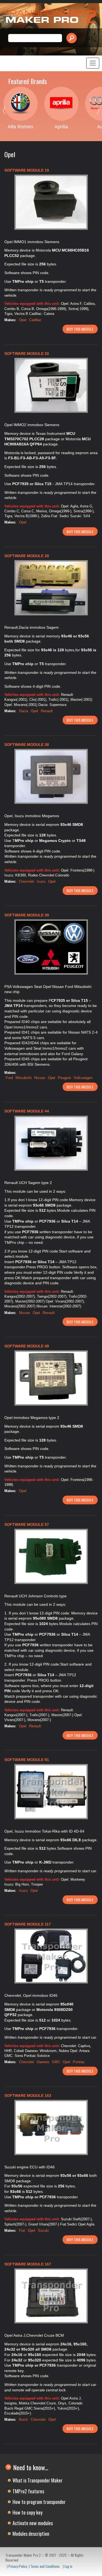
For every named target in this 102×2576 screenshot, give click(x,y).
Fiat (22, 2231)
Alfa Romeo (20, 127)
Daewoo (43, 2062)
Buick (24, 2420)
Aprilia (61, 127)
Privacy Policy (18, 2566)
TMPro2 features (28, 2491)
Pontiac (79, 2062)
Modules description (31, 2534)
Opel (23, 320)
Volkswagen (83, 1078)
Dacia (24, 711)
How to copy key (27, 2512)
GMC (56, 2062)
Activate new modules (33, 2523)
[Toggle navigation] (93, 63)
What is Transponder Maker (38, 2480)
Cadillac (35, 320)
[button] (51, 202)
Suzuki (43, 2231)
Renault (47, 711)
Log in (68, 2566)
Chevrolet (27, 881)
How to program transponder (39, 2502)
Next (94, 112)
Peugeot (64, 1078)
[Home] (51, 17)
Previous (8, 112)
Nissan (40, 1078)
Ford (9, 1078)
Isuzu (41, 881)
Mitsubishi (24, 1078)
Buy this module (80, 329)
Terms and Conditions (45, 2566)
